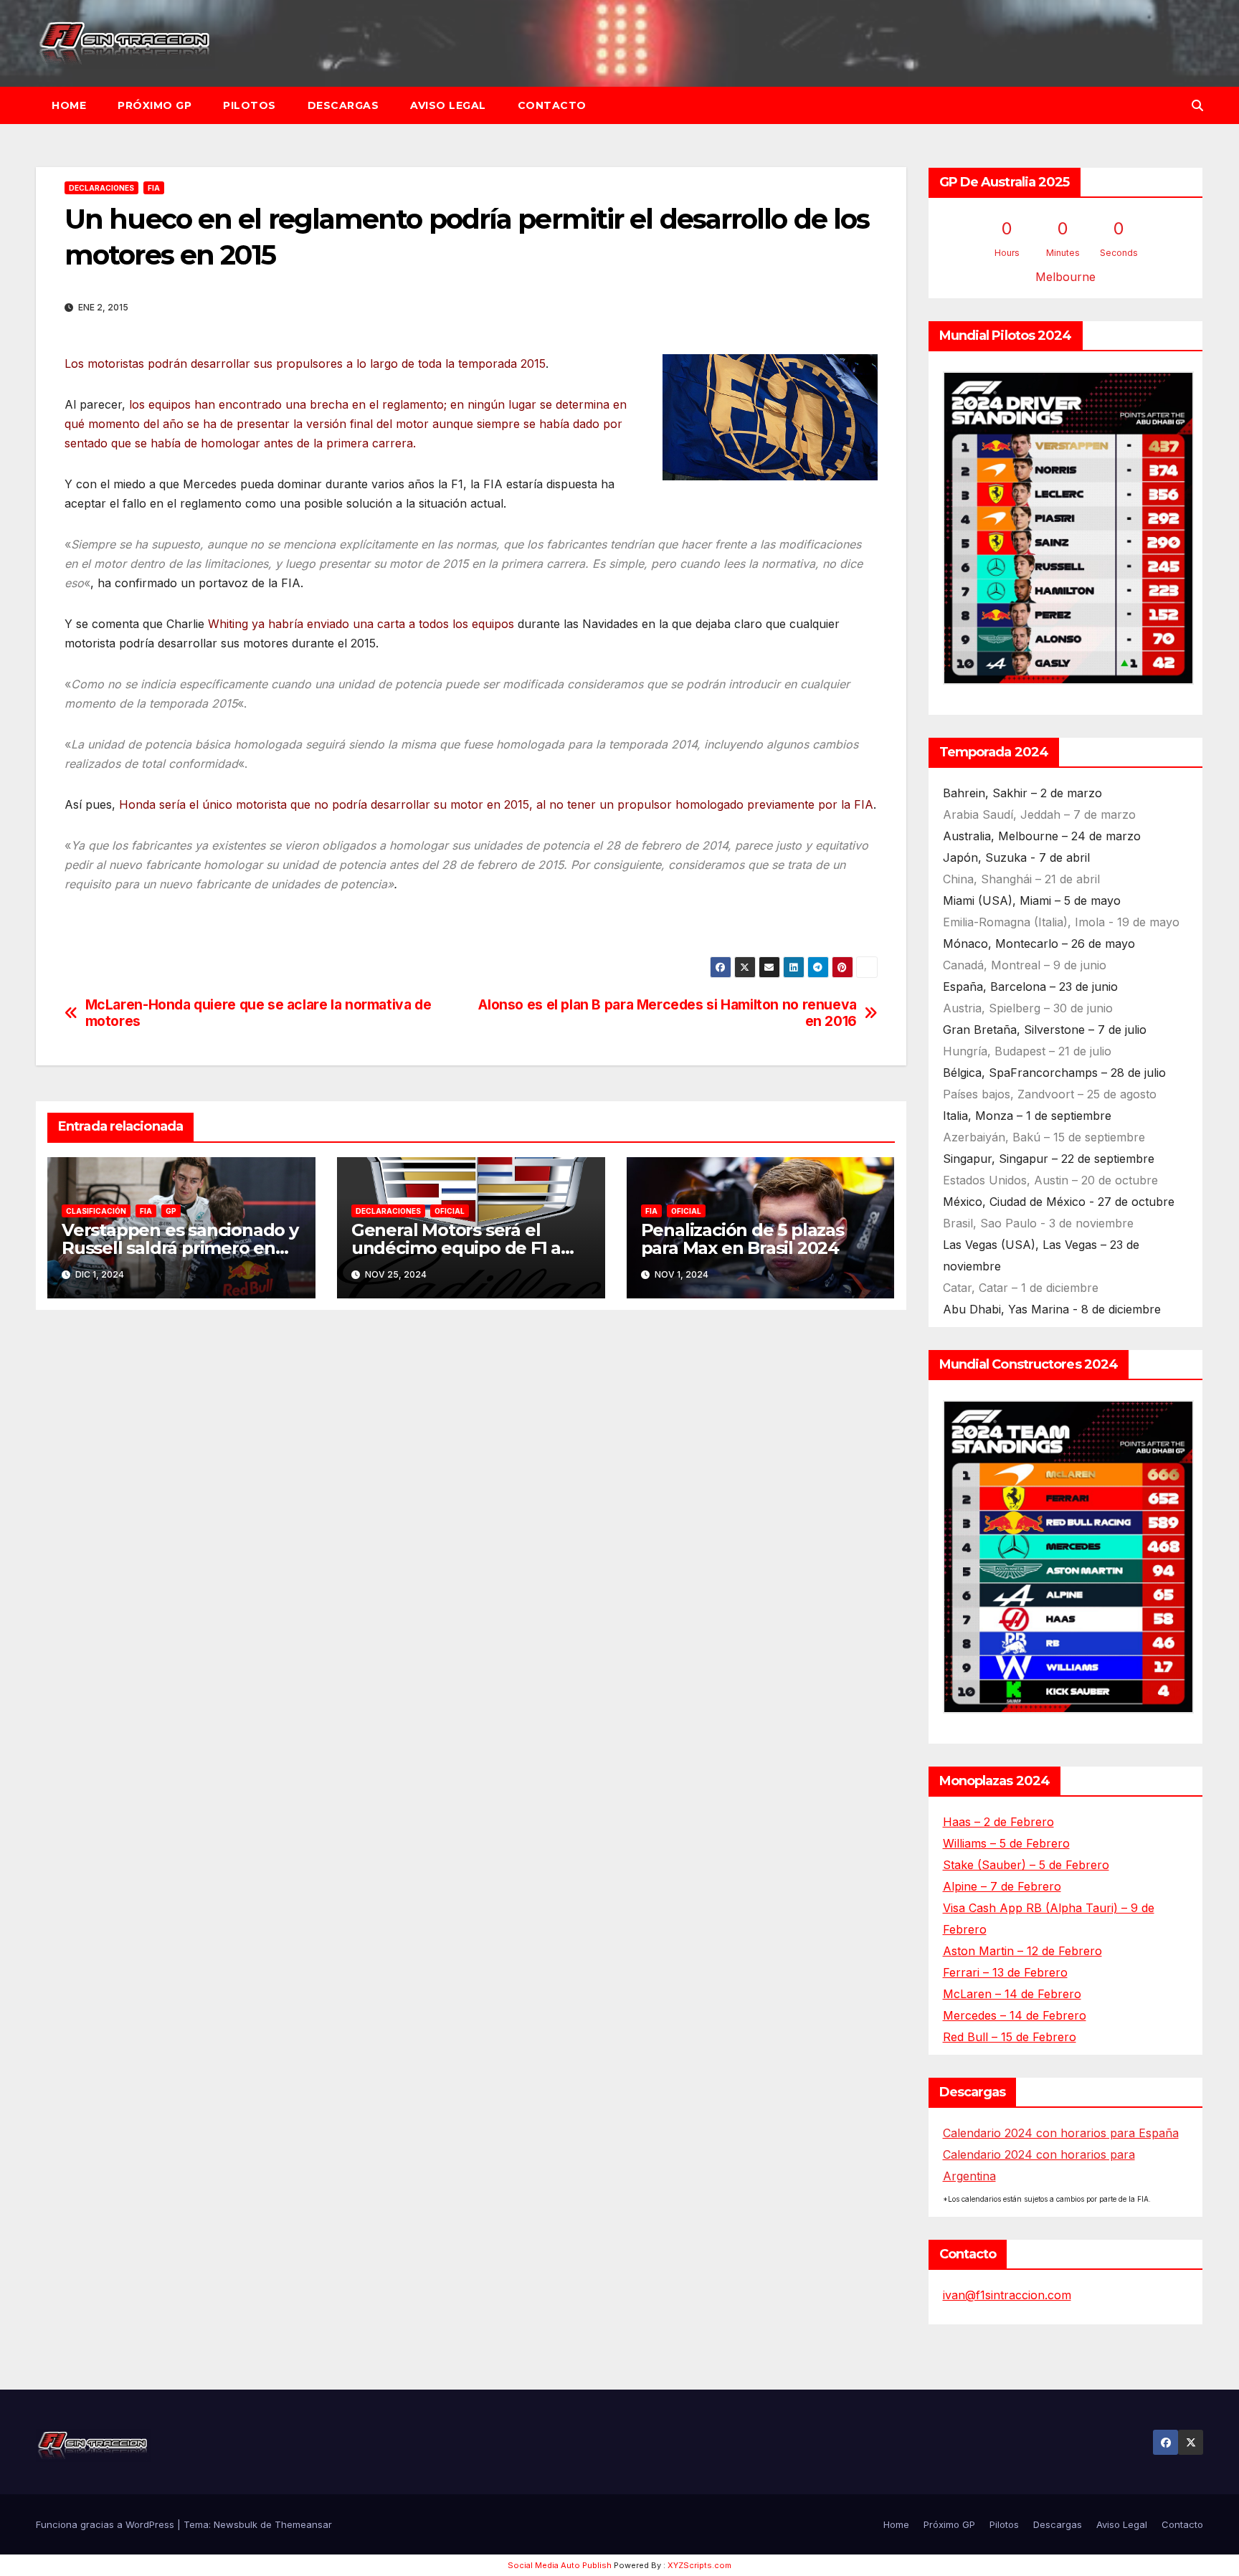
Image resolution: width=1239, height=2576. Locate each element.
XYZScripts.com (699, 2565)
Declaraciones (101, 188)
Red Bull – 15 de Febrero (1010, 2037)
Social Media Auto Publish (560, 2565)
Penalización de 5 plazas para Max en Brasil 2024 (742, 1239)
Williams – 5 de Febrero (1006, 1843)
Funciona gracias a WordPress (106, 2524)
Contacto (552, 105)
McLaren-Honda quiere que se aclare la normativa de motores (258, 1013)
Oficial (450, 1211)
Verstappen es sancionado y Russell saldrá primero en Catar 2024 (180, 1248)
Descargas (343, 105)
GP (171, 1211)
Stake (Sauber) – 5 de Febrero (1026, 1865)
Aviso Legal (448, 105)
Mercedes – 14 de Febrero (1015, 2015)
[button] (1197, 105)
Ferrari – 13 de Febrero (1005, 1972)
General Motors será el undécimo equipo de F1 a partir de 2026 (456, 1248)
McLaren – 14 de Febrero (1012, 1994)
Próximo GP (155, 105)
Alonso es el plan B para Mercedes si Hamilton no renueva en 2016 (668, 1013)
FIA (154, 188)
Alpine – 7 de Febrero (1002, 1886)
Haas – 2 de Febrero (998, 1822)
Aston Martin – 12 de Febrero (1022, 1951)
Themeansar (303, 2524)
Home (69, 105)
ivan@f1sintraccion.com (1007, 2295)
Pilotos (250, 105)
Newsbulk (236, 2524)
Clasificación (96, 1211)
